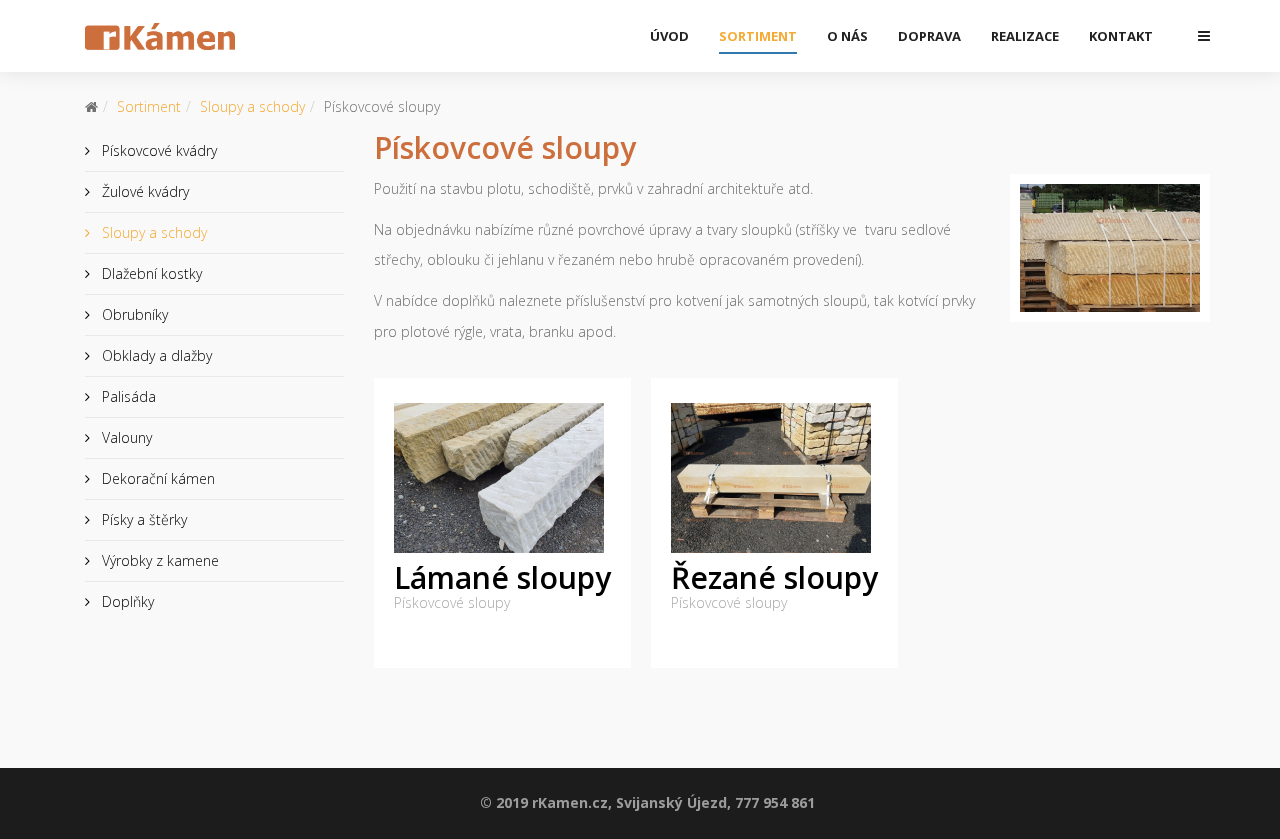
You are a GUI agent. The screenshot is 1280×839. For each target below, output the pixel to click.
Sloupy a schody (252, 106)
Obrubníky (133, 314)
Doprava (929, 36)
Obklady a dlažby (155, 355)
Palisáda (127, 396)
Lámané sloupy (502, 577)
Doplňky (126, 601)
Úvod (669, 36)
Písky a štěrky (142, 519)
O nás (847, 36)
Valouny (125, 437)
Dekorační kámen (156, 478)
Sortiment (758, 36)
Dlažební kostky (150, 273)
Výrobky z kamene (158, 560)
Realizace (1025, 36)
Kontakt (1121, 36)
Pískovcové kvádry (157, 150)
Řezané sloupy (774, 577)
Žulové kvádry (143, 191)
